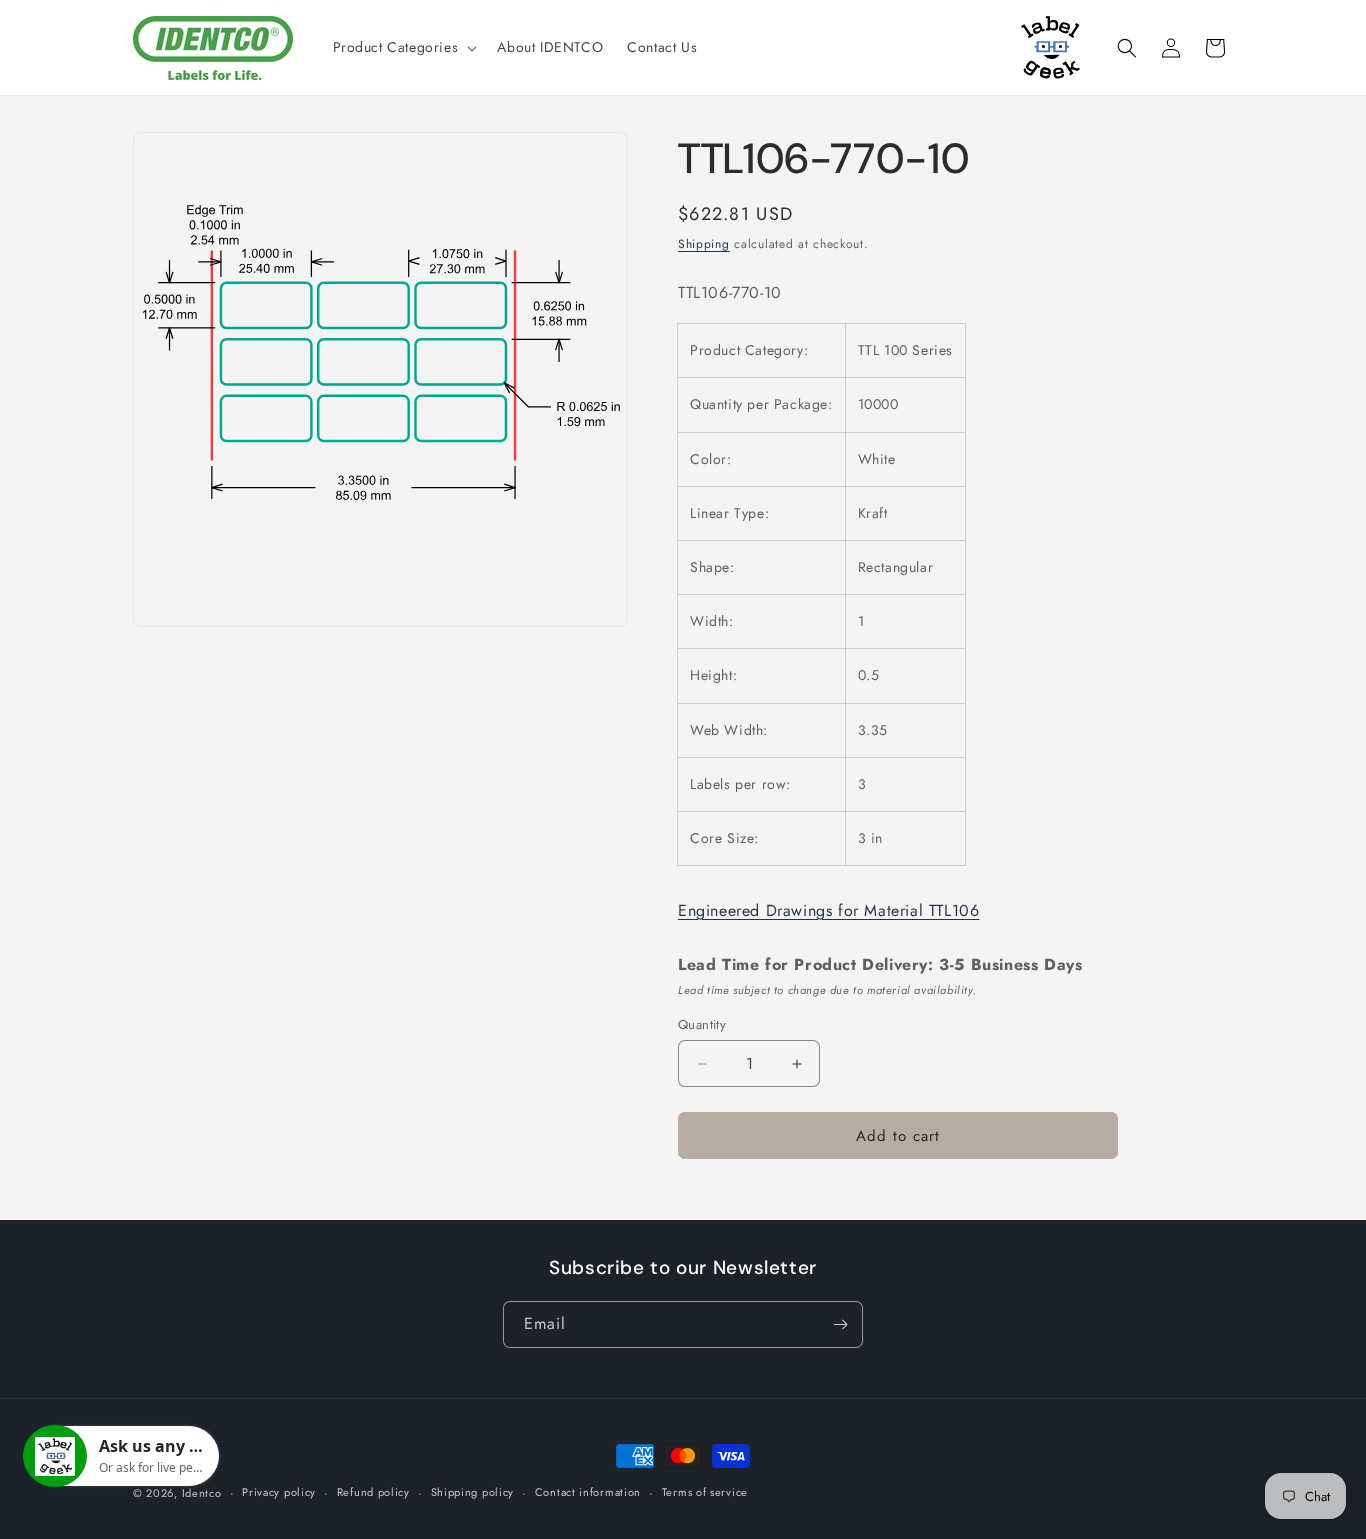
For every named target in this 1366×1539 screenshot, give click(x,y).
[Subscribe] (840, 1324)
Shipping (704, 244)
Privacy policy (279, 1492)
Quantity (702, 1024)
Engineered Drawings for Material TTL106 (828, 910)
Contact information (588, 1492)
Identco (202, 1493)
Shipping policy (473, 1492)
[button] (403, 47)
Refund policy (373, 1492)
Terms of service (705, 1492)
